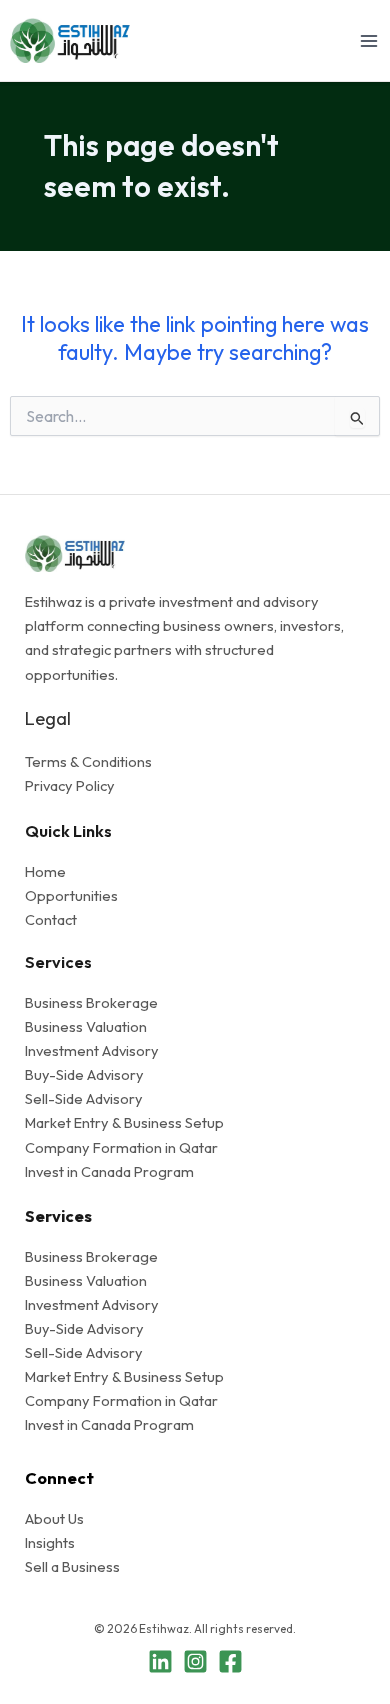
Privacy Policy (70, 785)
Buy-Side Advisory (84, 1074)
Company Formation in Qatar (121, 1147)
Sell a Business (72, 1566)
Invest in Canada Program (109, 1171)
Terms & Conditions (88, 761)
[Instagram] (195, 1661)
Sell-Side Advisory (84, 1098)
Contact (51, 919)
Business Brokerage (91, 1002)
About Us (54, 1518)
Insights (50, 1542)
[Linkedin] (160, 1661)
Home (45, 871)
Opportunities (71, 895)
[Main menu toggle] (369, 41)
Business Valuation (86, 1026)
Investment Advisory (92, 1050)
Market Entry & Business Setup (124, 1122)
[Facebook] (230, 1661)
